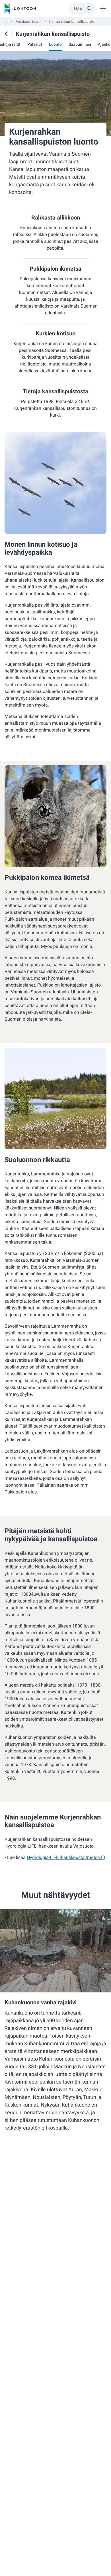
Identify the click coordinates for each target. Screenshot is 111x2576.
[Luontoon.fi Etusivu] (20, 9)
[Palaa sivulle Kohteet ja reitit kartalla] (6, 34)
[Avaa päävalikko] (103, 9)
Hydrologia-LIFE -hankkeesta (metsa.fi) (66, 1858)
